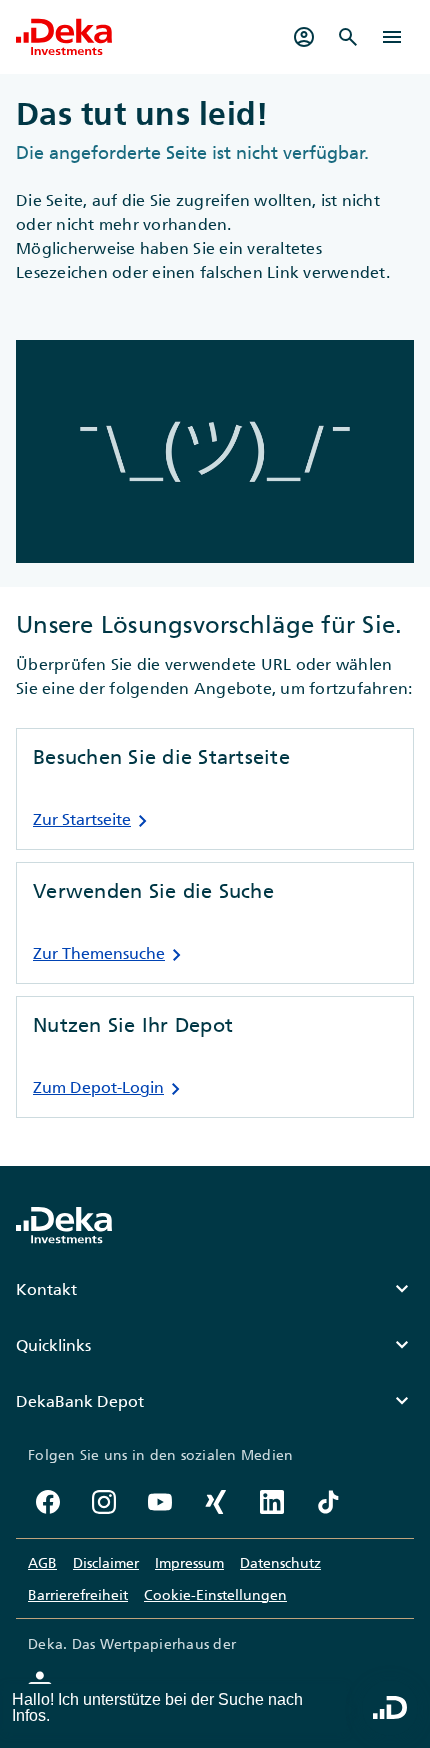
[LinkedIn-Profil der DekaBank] (272, 1502)
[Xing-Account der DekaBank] (216, 1502)
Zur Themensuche (111, 955)
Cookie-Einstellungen (215, 1595)
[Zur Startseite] (64, 37)
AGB (42, 1563)
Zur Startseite (94, 821)
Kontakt (215, 1289)
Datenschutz (280, 1563)
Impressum (189, 1563)
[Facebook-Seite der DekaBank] (48, 1502)
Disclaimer (106, 1563)
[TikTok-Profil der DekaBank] (328, 1502)
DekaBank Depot (215, 1401)
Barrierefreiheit (78, 1595)
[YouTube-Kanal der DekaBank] (160, 1502)
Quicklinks (215, 1345)
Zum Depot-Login (110, 1089)
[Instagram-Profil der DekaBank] (104, 1502)
